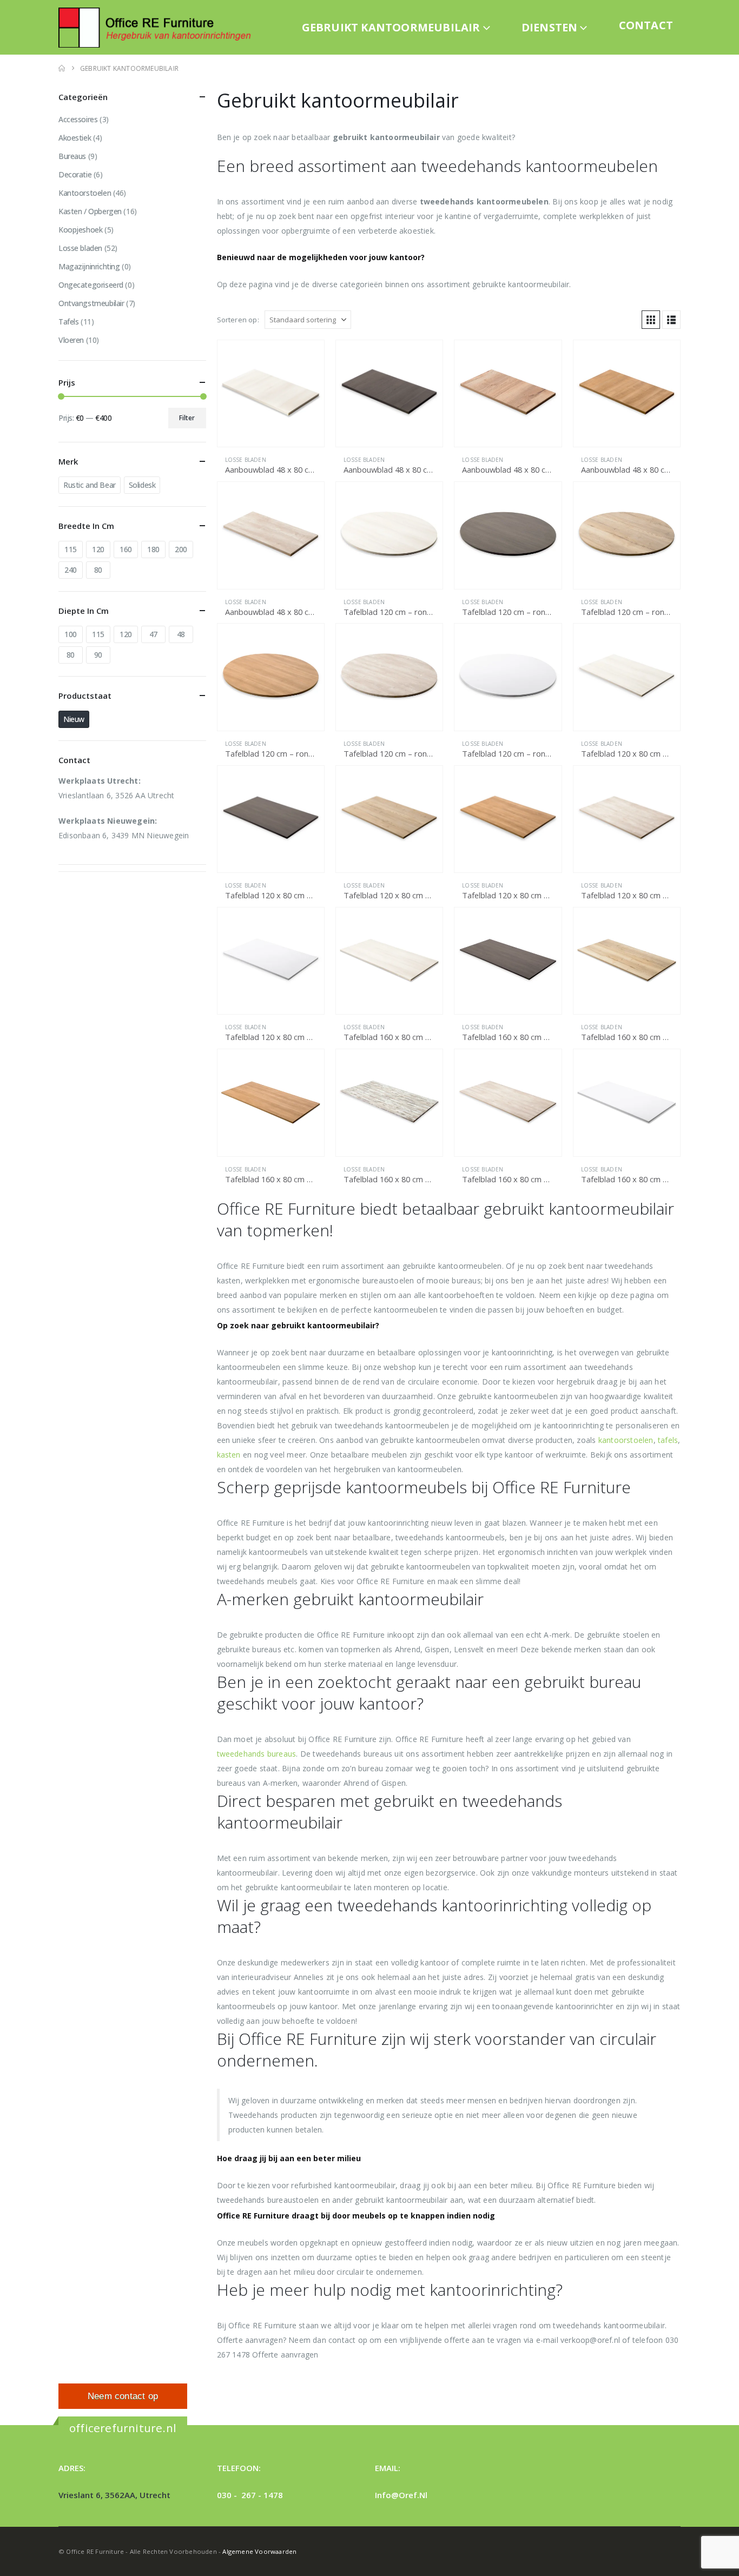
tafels (668, 1440)
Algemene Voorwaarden (259, 2551)
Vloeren (71, 340)
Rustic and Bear (90, 485)
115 (71, 549)
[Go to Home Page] (62, 68)
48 (181, 634)
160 (126, 549)
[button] (651, 320)
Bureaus (72, 156)
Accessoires (78, 119)
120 (98, 549)
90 (98, 655)
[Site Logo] (159, 27)
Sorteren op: (238, 320)
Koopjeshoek (80, 230)
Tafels (68, 322)
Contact (646, 25)
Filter (187, 418)
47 (153, 634)
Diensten (550, 27)
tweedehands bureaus (257, 1754)
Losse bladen (246, 460)
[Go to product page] (271, 393)
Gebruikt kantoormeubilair (391, 27)
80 (98, 570)
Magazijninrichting (89, 266)
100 (71, 634)
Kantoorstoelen (85, 193)
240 (71, 570)
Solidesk (142, 485)
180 (153, 549)
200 (181, 549)
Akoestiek (75, 138)
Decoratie (75, 174)
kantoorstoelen (626, 1440)
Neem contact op (123, 2396)
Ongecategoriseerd (91, 285)
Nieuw (74, 719)
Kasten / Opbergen (90, 211)
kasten (229, 1455)
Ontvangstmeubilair (91, 303)
